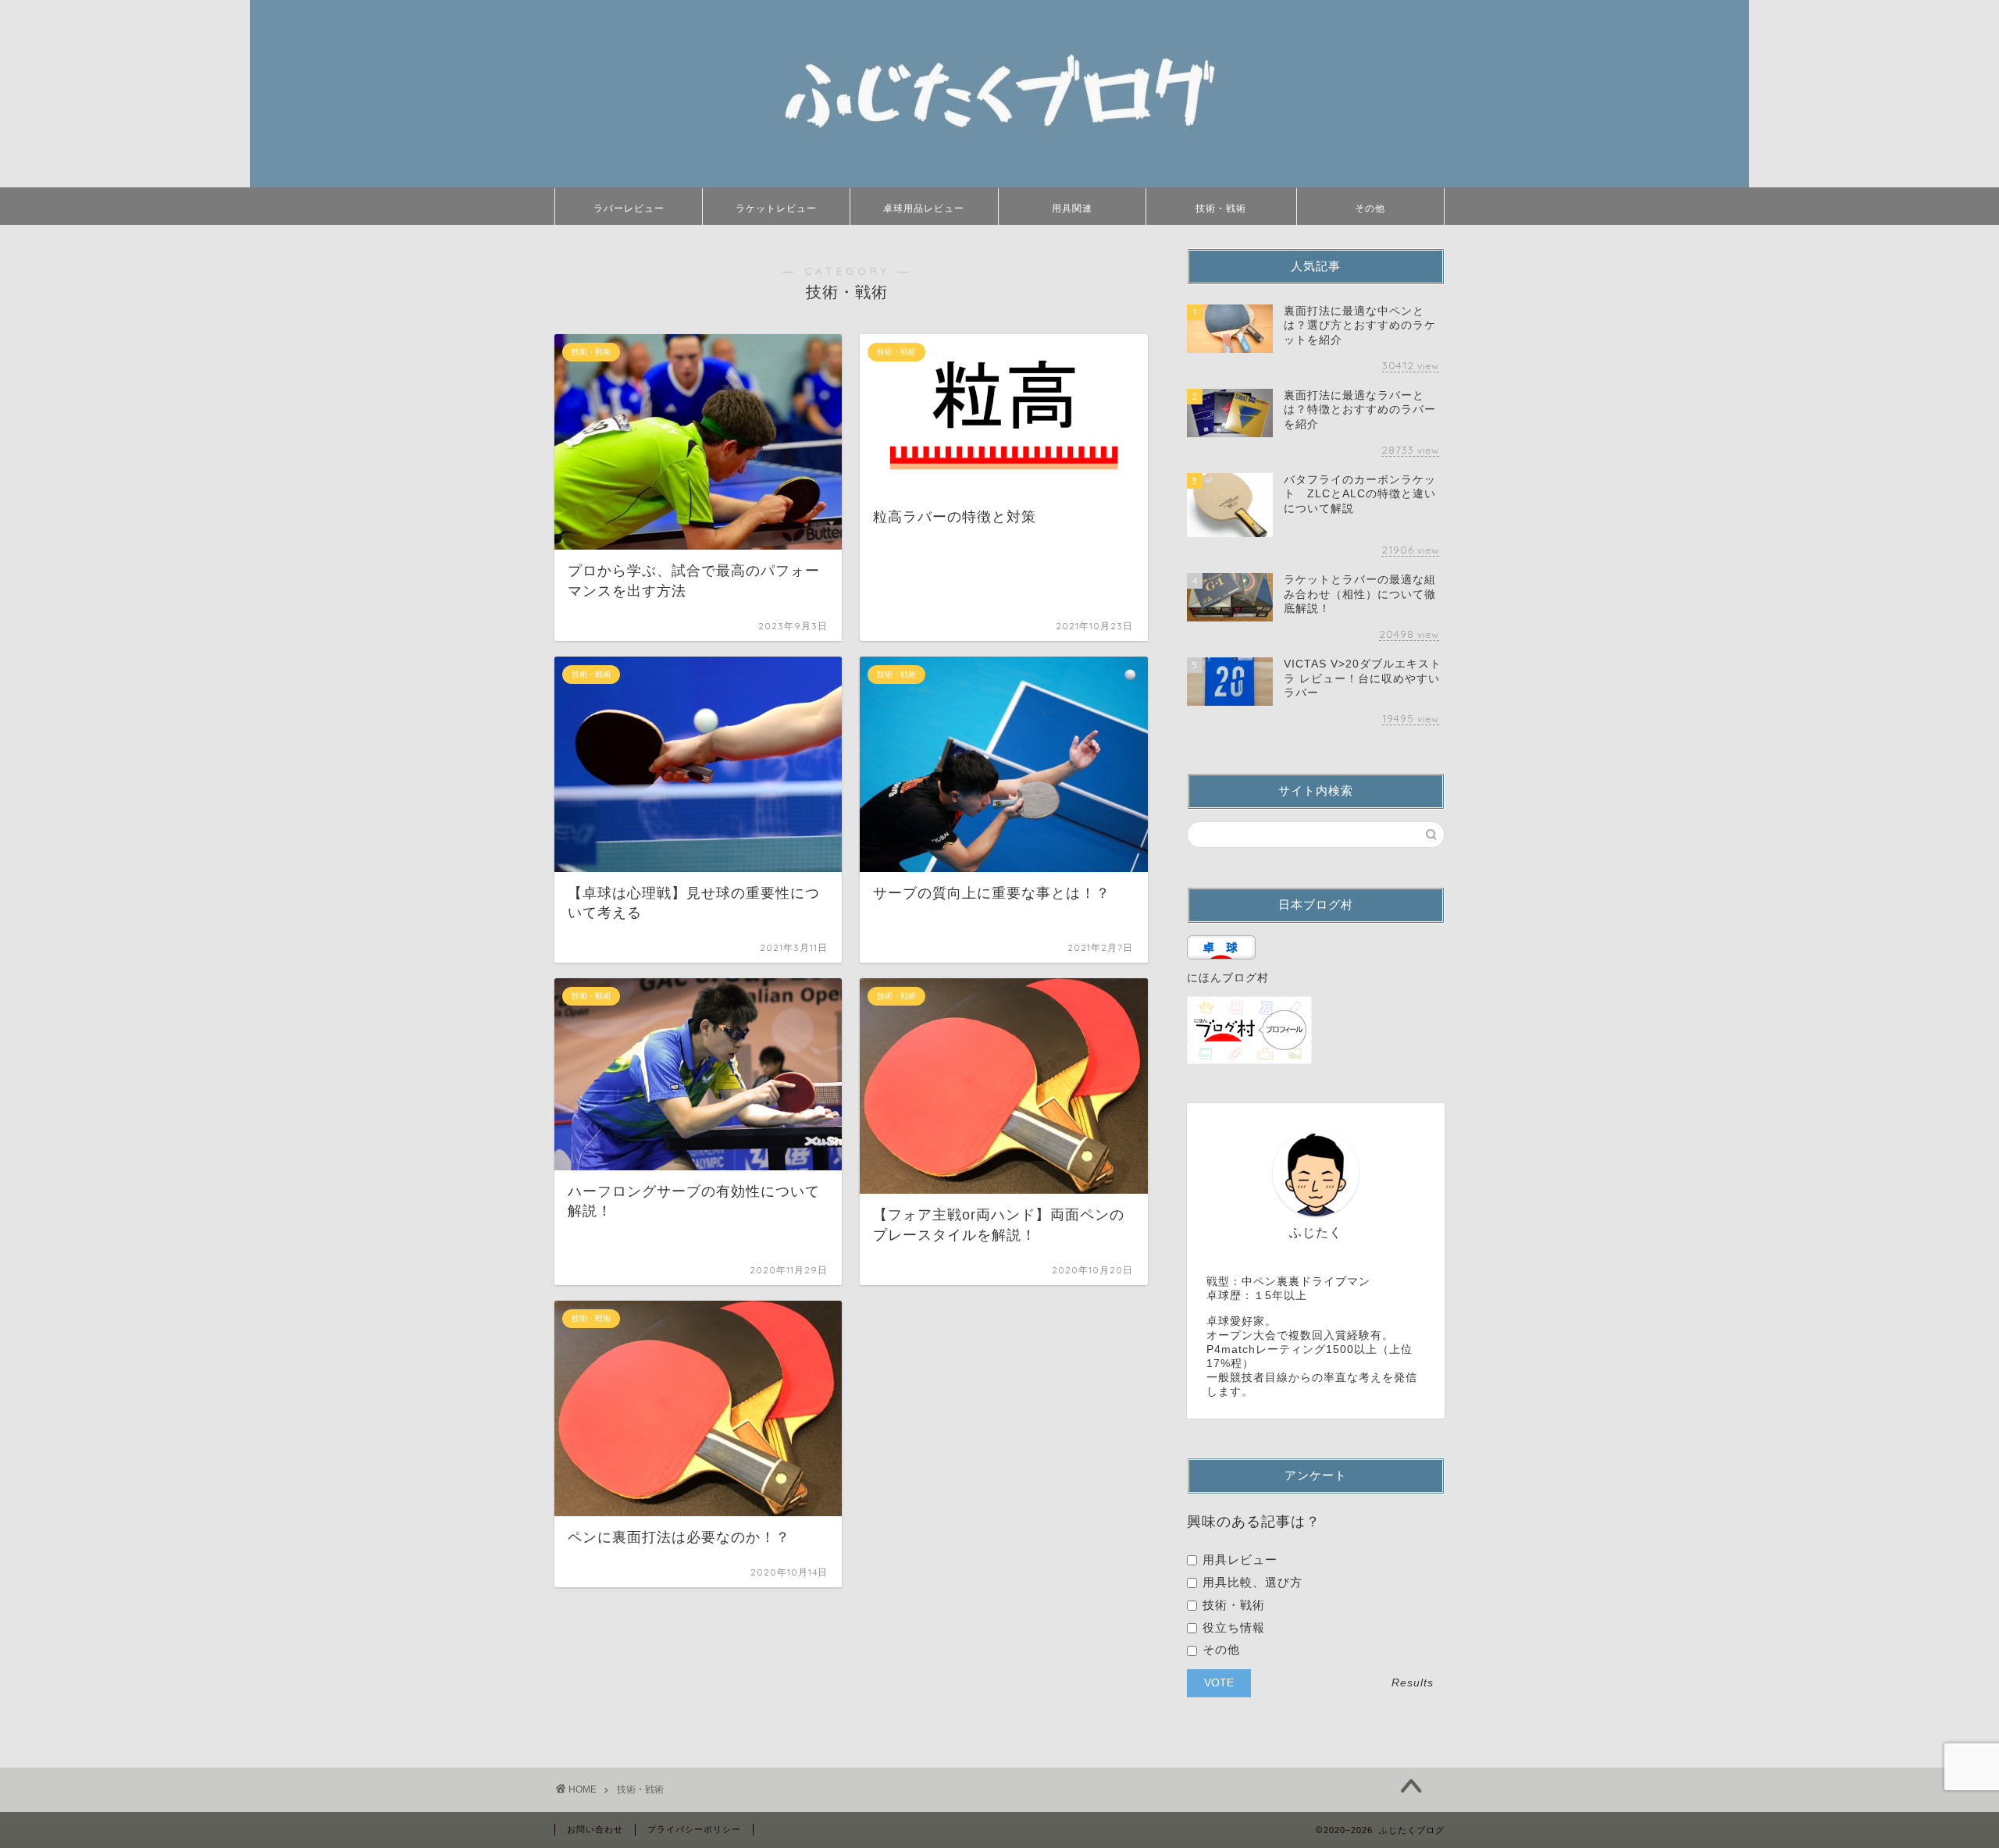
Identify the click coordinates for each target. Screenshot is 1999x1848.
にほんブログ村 (1228, 978)
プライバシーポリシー (694, 1829)
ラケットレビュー (776, 208)
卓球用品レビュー (924, 208)
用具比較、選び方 (1251, 1582)
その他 (1370, 208)
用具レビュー (1238, 1560)
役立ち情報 (1232, 1627)
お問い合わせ (595, 1829)
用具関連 (1072, 208)
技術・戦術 (1221, 208)
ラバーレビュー (629, 208)
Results (1413, 1683)
